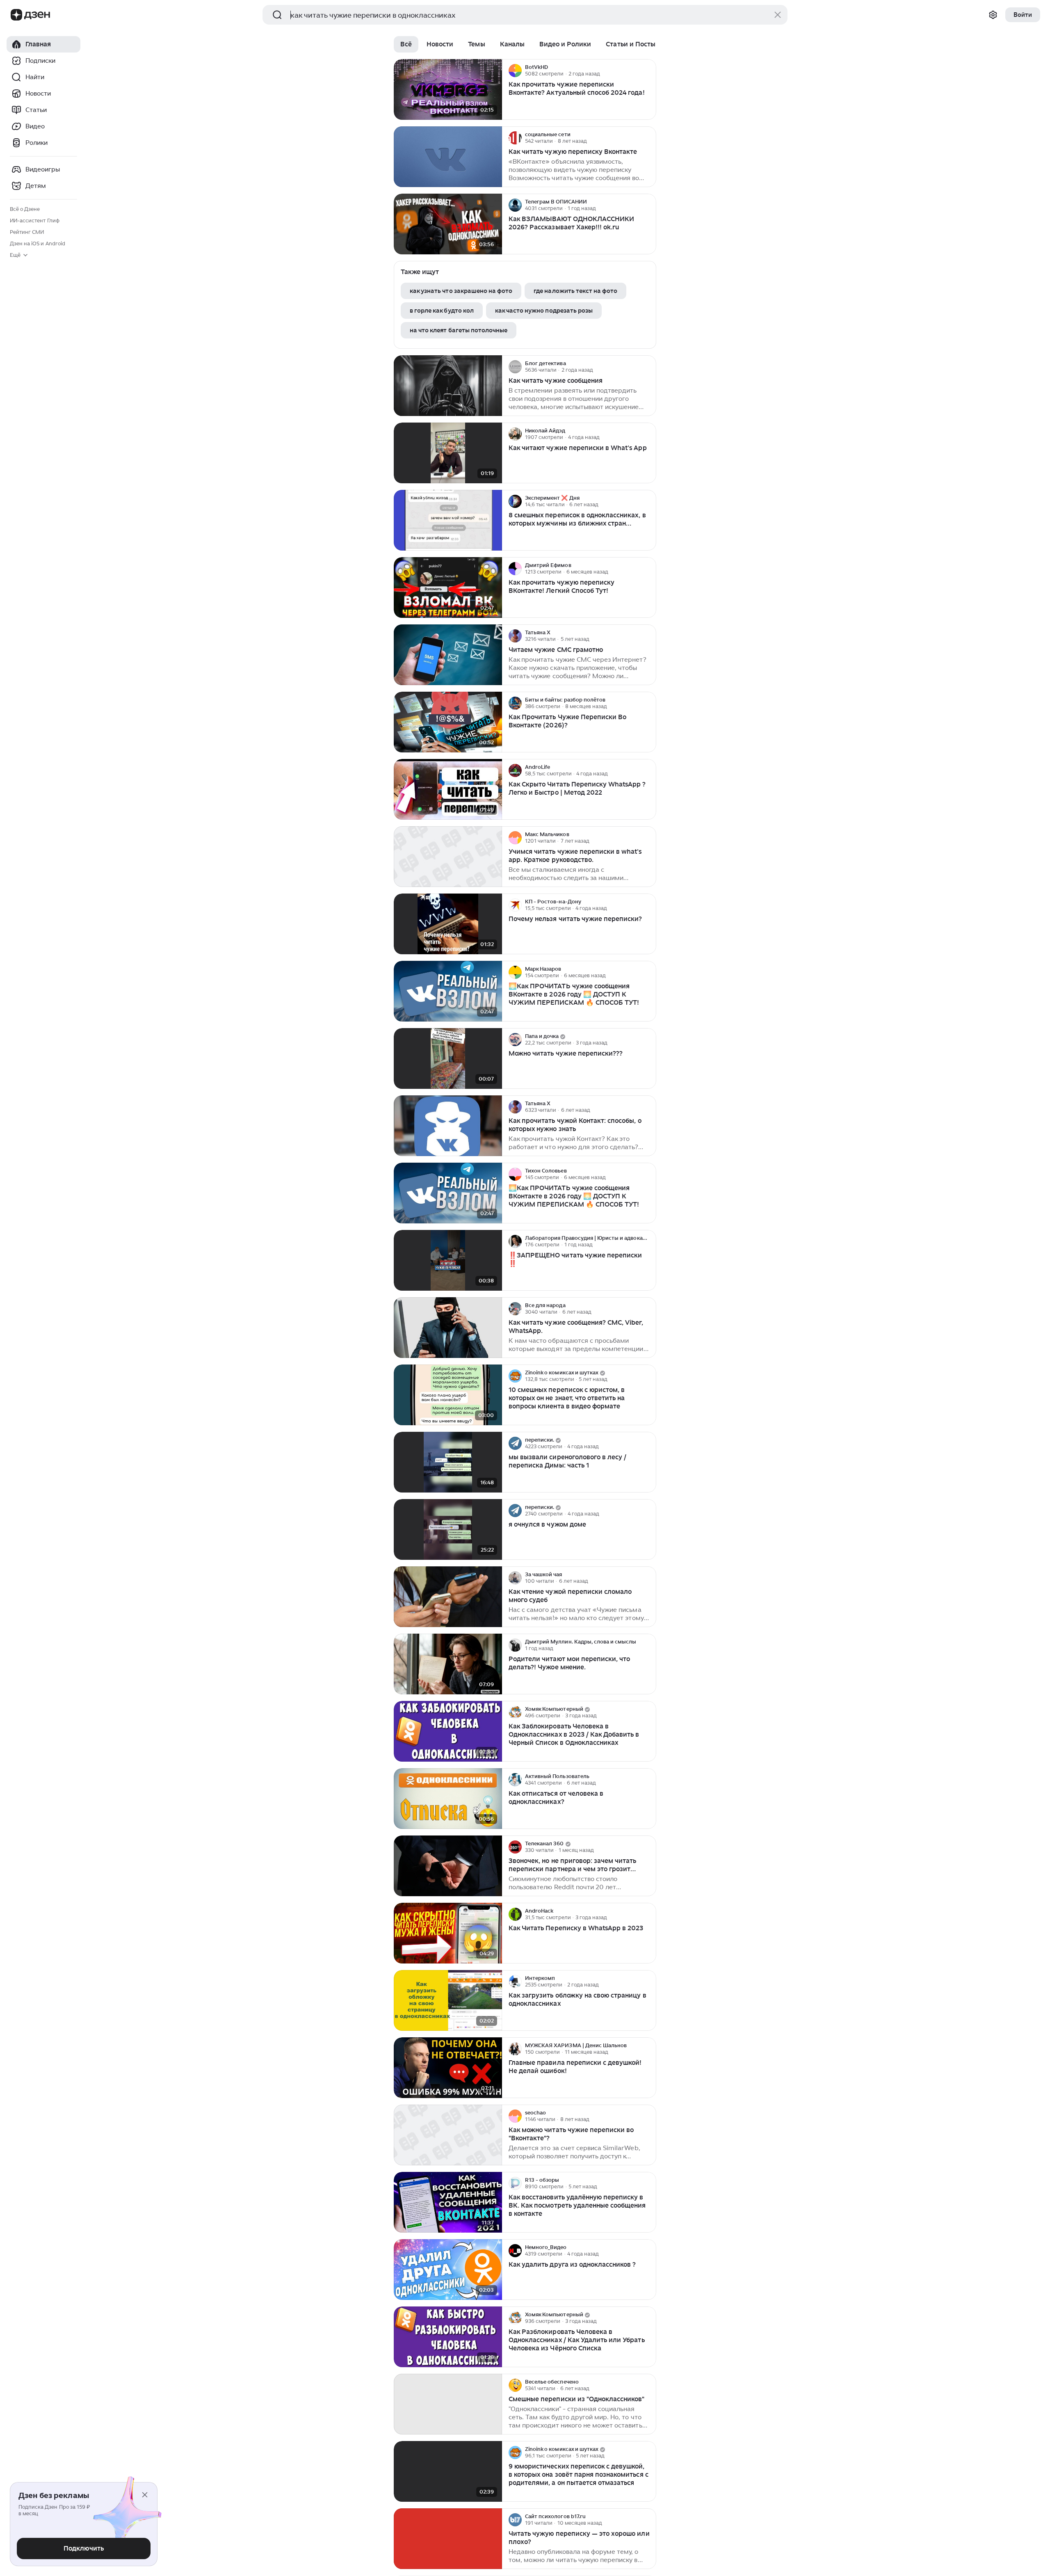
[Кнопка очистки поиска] (778, 15)
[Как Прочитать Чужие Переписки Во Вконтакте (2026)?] (448, 722)
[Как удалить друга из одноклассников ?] (448, 2270)
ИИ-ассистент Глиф (35, 221)
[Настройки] (993, 15)
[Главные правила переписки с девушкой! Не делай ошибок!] (448, 2068)
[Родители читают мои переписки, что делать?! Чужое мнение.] (448, 1664)
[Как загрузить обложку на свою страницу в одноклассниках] (448, 2001)
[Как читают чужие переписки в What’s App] (448, 453)
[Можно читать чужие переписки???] (448, 1059)
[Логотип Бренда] (16, 15)
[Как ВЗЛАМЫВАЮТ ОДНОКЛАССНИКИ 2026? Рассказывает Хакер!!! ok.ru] (448, 224)
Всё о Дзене (25, 209)
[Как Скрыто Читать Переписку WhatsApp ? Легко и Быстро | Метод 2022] (448, 790)
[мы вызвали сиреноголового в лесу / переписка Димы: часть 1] (448, 1462)
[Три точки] (649, 71)
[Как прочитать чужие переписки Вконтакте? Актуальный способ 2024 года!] (448, 90)
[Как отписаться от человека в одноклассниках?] (448, 1799)
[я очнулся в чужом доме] (448, 1530)
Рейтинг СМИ (27, 232)
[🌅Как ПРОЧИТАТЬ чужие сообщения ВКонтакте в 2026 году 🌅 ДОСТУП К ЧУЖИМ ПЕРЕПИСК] (448, 991)
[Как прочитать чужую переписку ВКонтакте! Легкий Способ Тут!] (448, 588)
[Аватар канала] (515, 71)
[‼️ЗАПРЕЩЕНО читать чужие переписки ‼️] (448, 1261)
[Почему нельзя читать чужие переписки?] (448, 924)
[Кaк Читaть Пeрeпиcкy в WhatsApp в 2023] (448, 1933)
